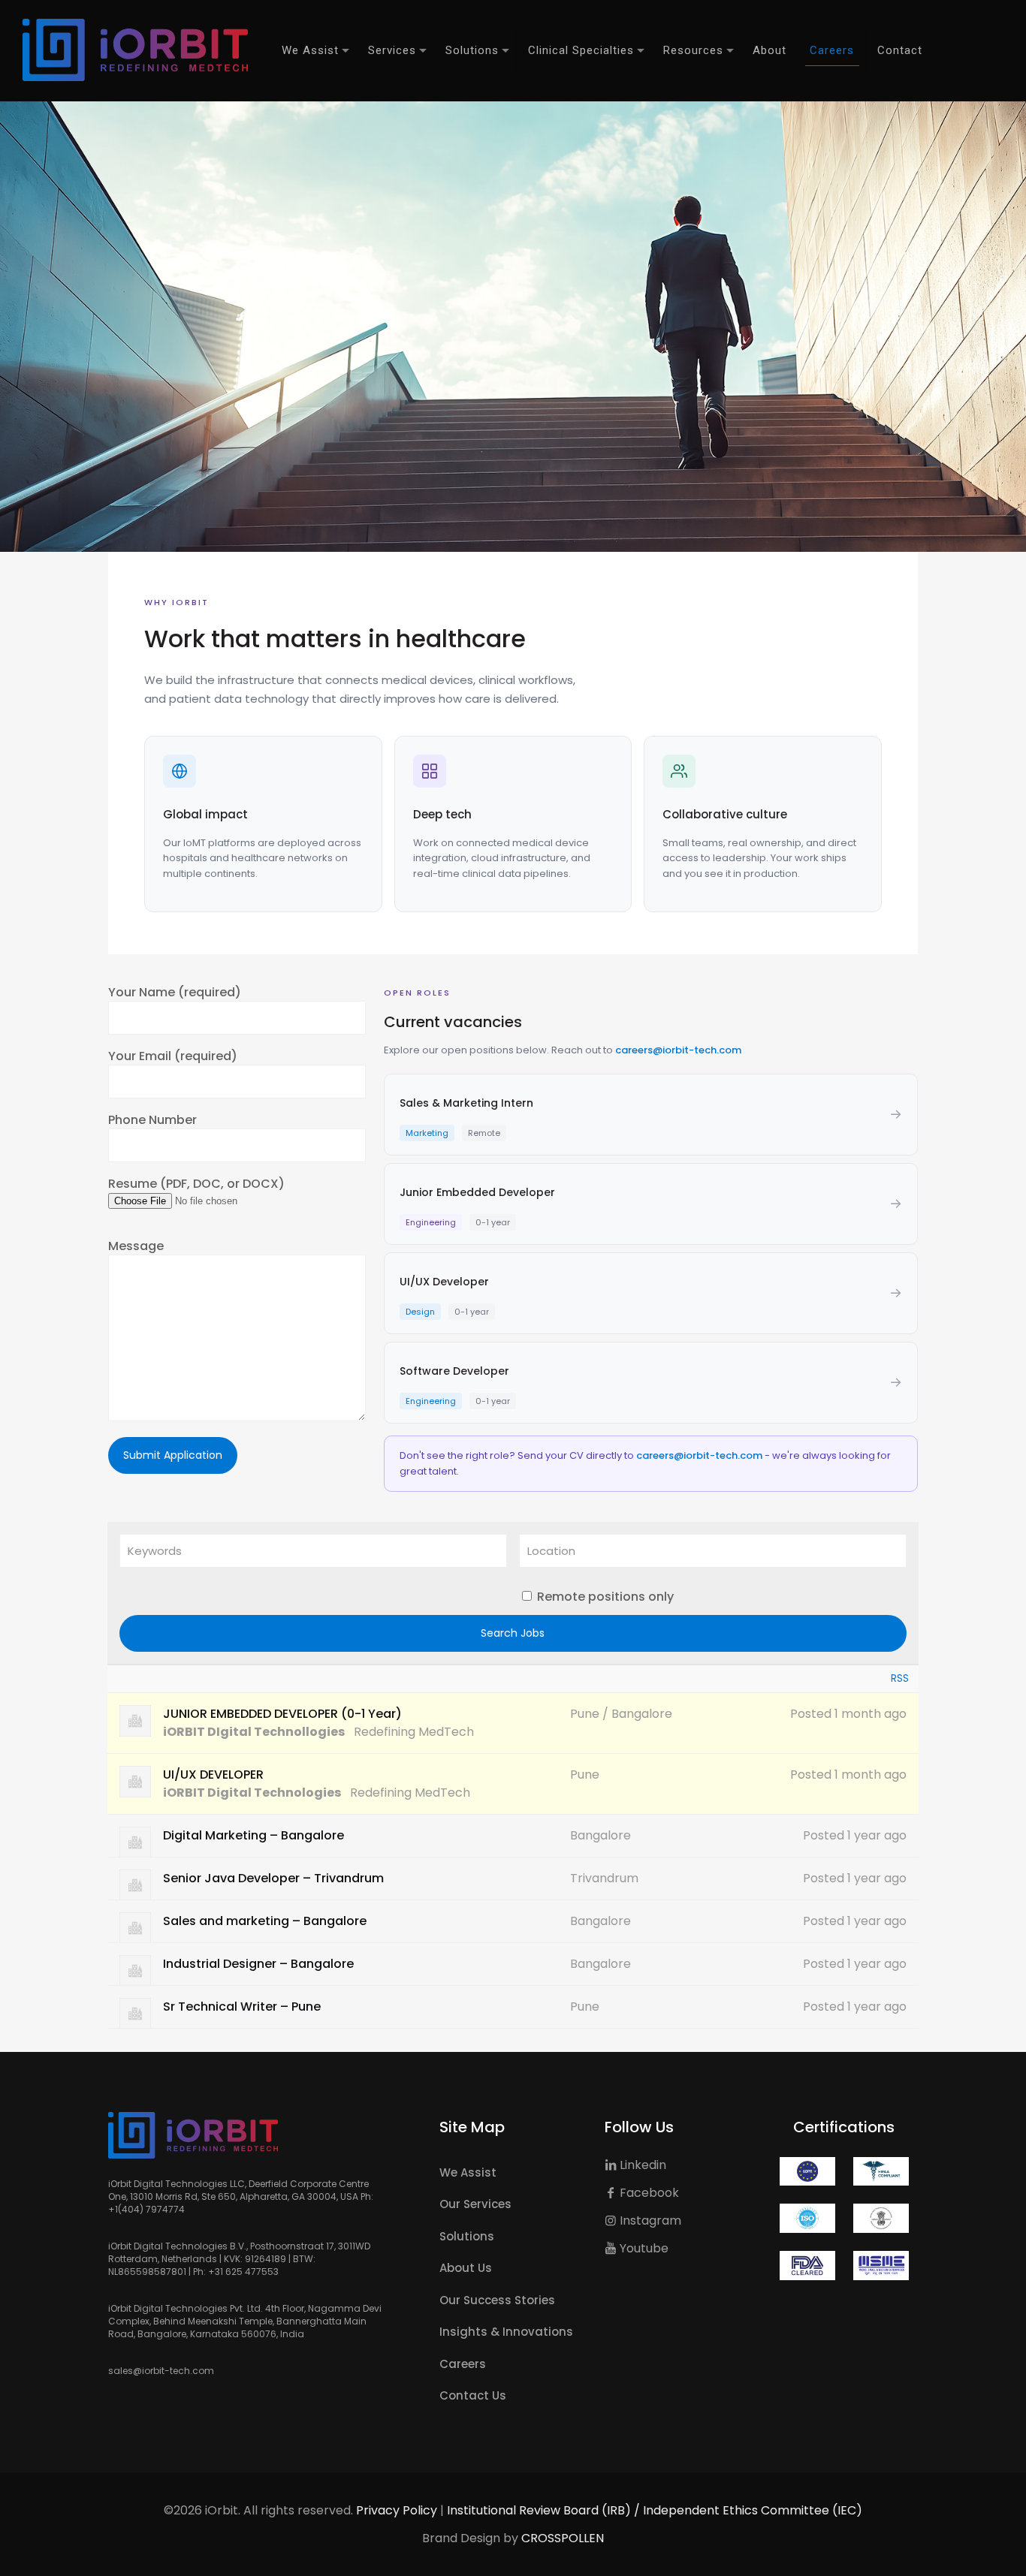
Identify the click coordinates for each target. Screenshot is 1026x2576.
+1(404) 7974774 (146, 2209)
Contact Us (473, 2395)
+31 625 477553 (243, 2272)
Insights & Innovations (506, 2332)
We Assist (468, 2172)
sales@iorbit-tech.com (161, 2371)
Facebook (648, 2193)
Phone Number (152, 1120)
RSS (900, 1678)
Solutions (467, 2236)
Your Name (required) (175, 993)
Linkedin (641, 2165)
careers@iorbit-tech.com (678, 1050)
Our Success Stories (497, 2300)
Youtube (643, 2248)
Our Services (475, 2204)
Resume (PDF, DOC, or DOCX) (196, 1184)
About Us (466, 2268)
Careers (463, 2364)
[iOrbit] (135, 50)
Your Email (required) (173, 1056)
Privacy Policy (397, 2510)
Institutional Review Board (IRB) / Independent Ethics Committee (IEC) (655, 2510)
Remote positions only (605, 1597)
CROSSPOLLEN (563, 2538)
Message (136, 1246)
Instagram (649, 2220)
